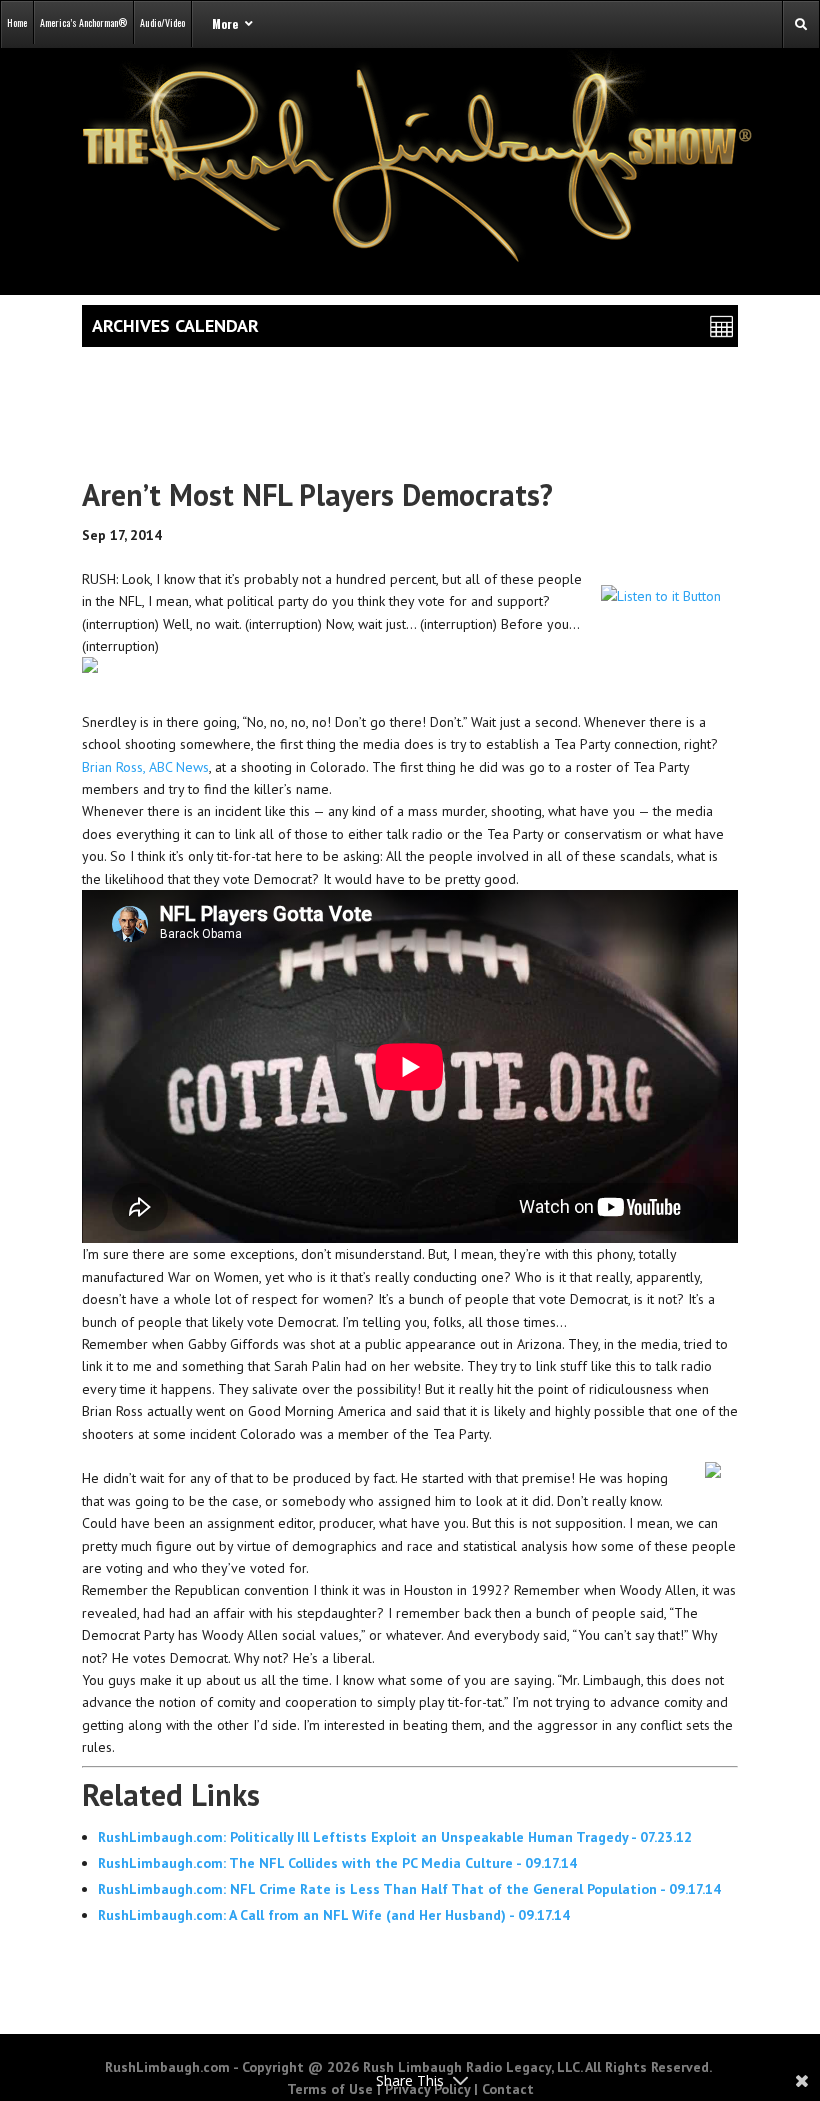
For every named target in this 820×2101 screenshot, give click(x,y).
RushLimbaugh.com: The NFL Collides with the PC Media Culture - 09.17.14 (337, 1863)
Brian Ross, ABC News (145, 767)
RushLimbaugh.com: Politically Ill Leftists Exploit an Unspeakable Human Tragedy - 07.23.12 (395, 1837)
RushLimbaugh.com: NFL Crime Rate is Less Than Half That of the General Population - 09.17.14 (409, 1889)
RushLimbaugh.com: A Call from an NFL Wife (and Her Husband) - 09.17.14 (334, 1915)
